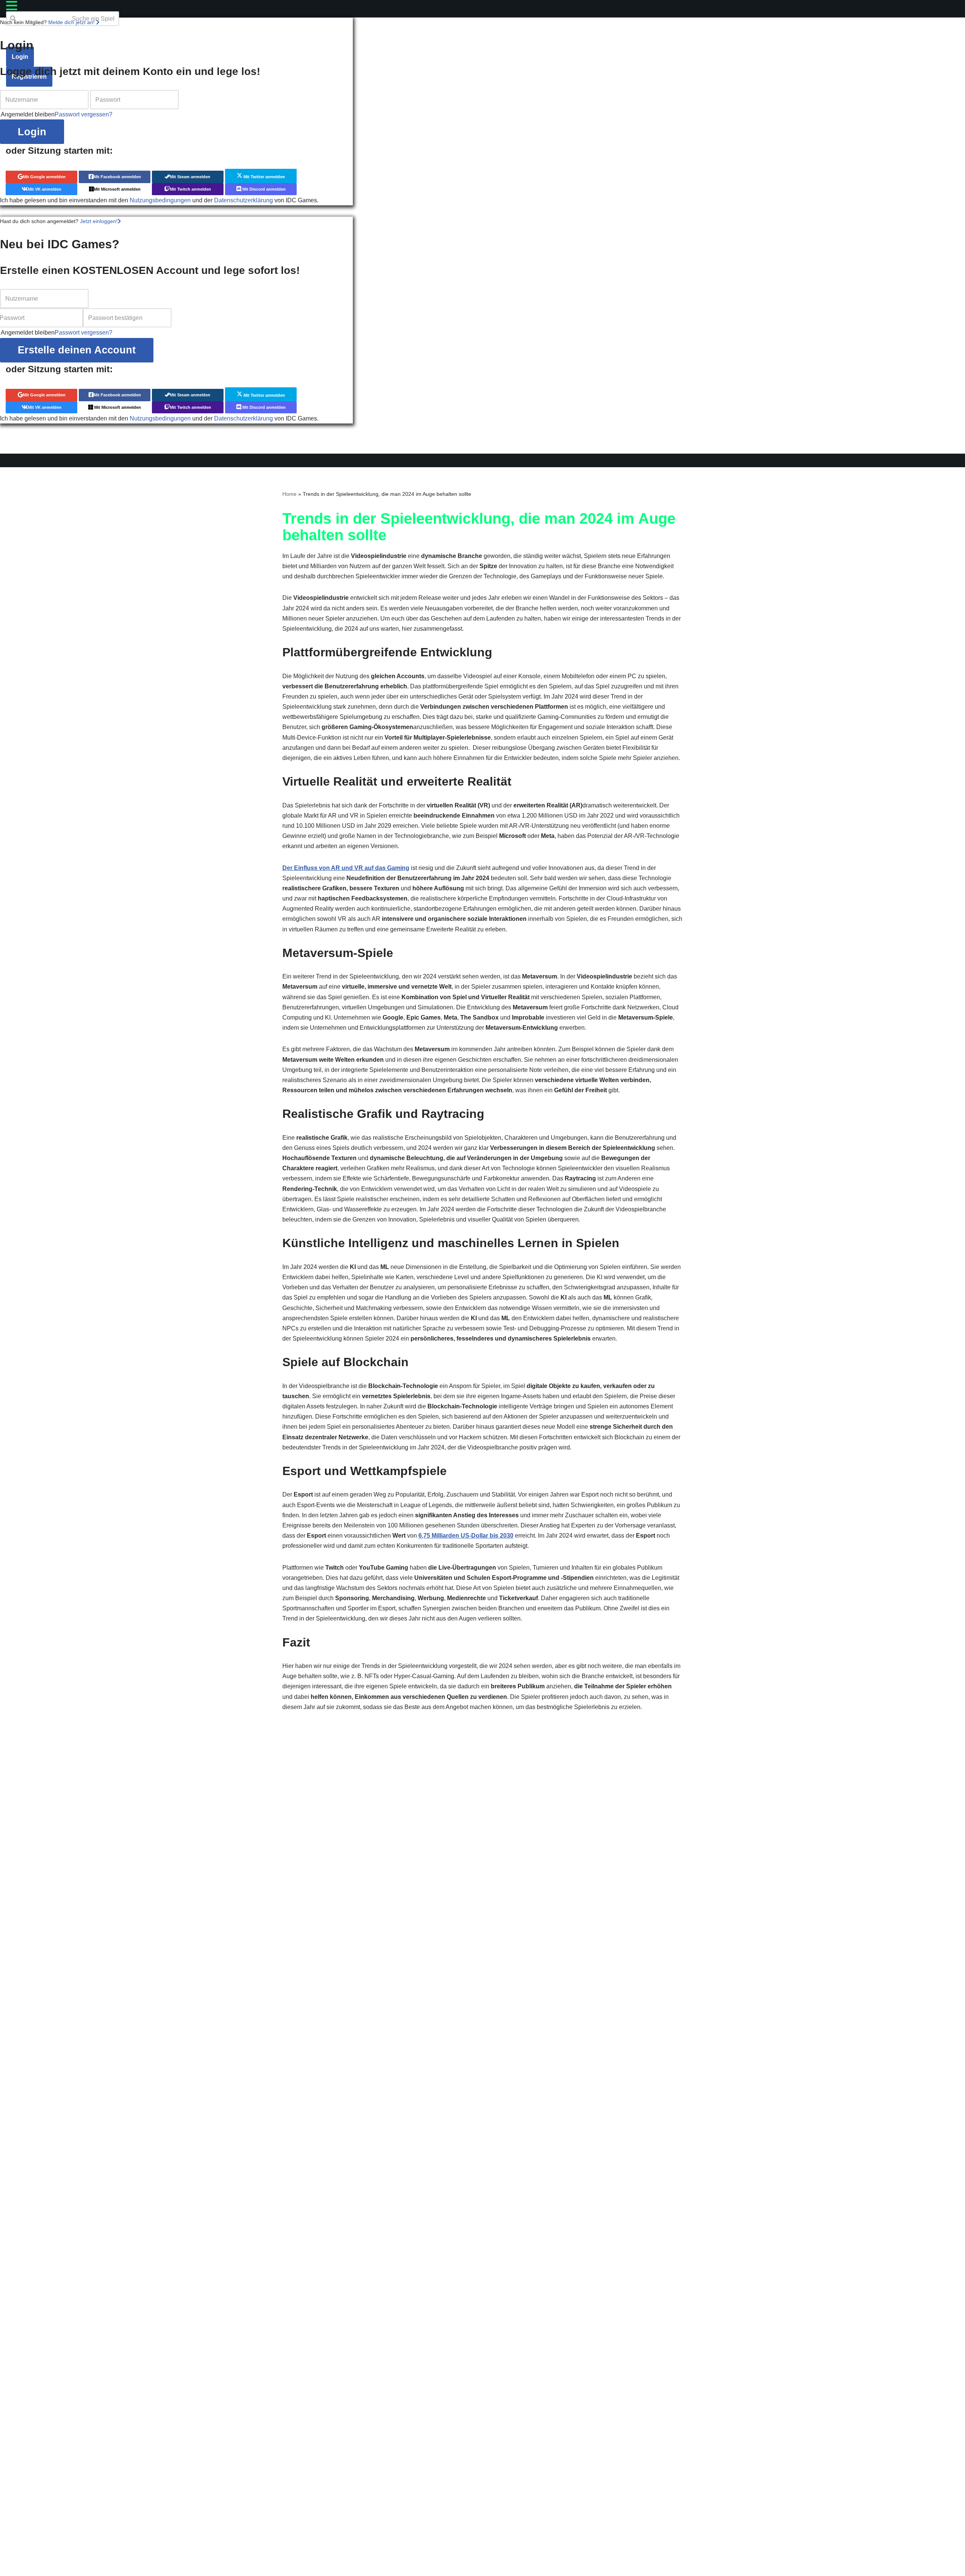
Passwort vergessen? (83, 114)
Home (289, 494)
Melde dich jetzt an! (72, 22)
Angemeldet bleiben (28, 114)
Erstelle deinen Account (77, 350)
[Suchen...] (9, 31)
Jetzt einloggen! (99, 221)
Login (32, 132)
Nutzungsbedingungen (160, 200)
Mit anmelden (44, 177)
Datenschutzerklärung (244, 200)
